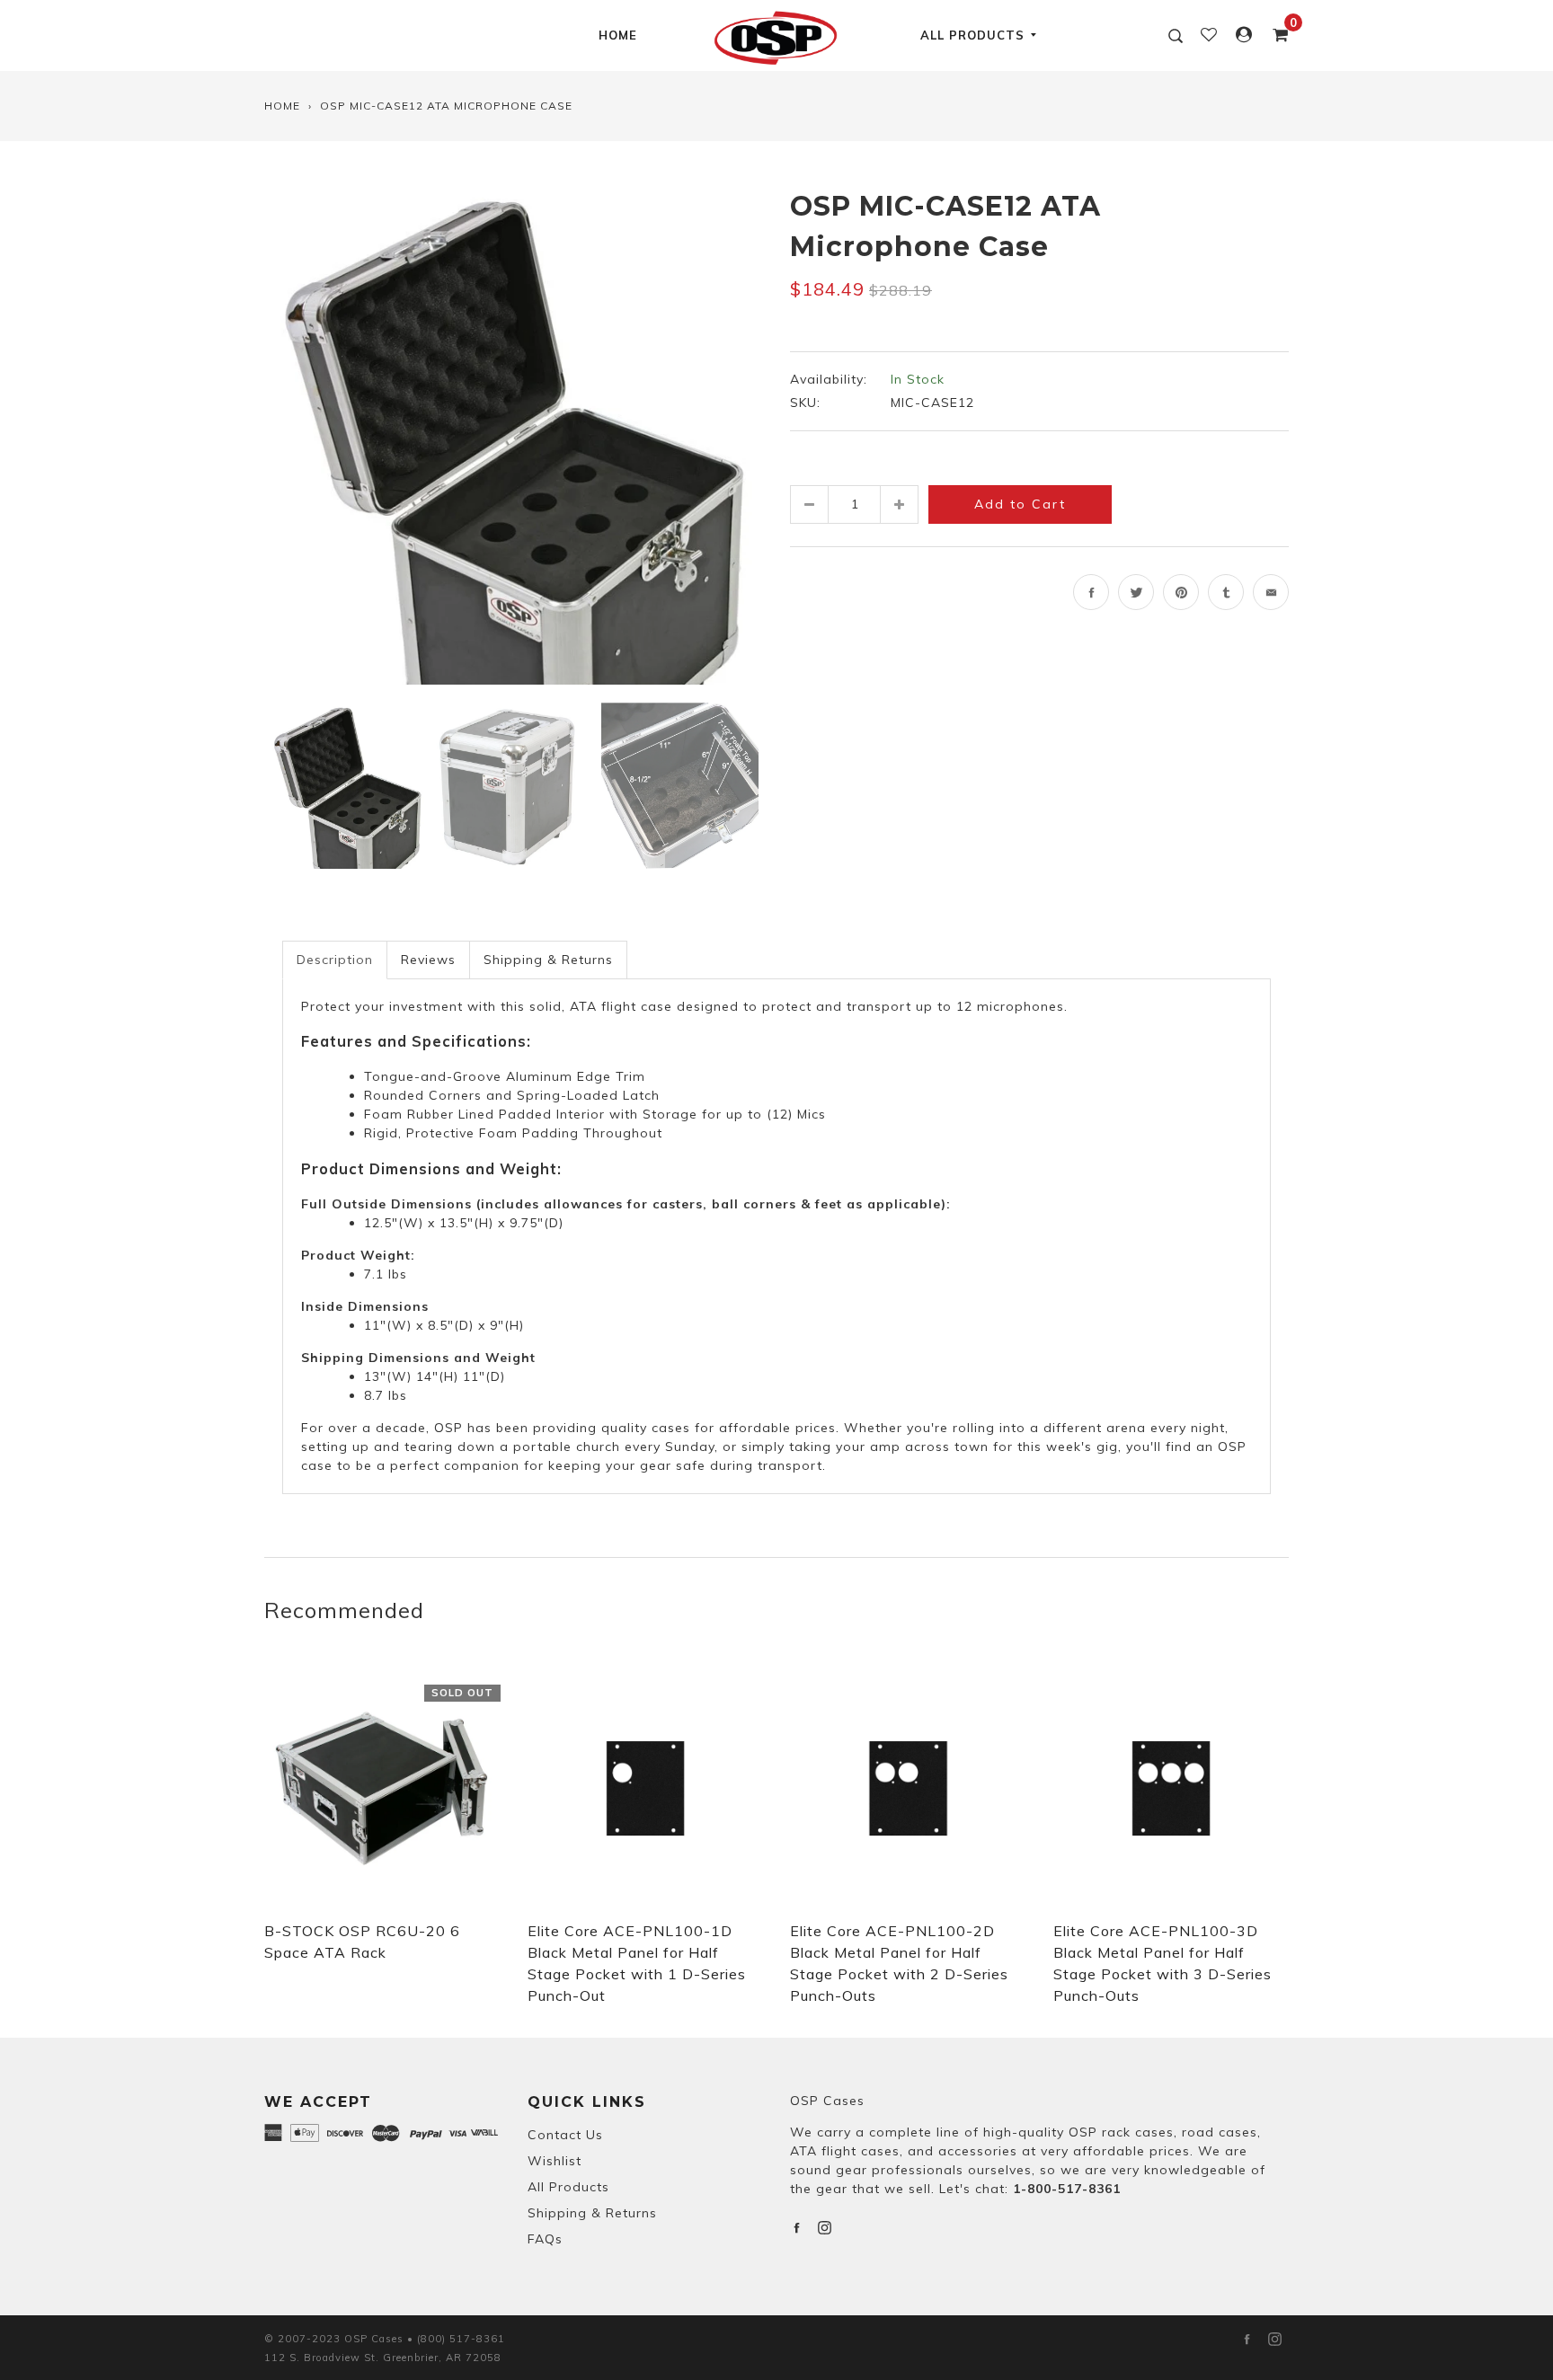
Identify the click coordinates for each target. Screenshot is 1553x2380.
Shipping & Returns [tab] (548, 960)
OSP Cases (827, 2101)
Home (618, 35)
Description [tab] (335, 960)
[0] (1275, 35)
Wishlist (555, 2161)
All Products (972, 35)
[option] (514, 435)
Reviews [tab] (428, 960)
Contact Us (565, 2135)
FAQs (545, 2239)
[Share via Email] (1271, 592)
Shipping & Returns (592, 2213)
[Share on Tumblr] (1226, 592)
